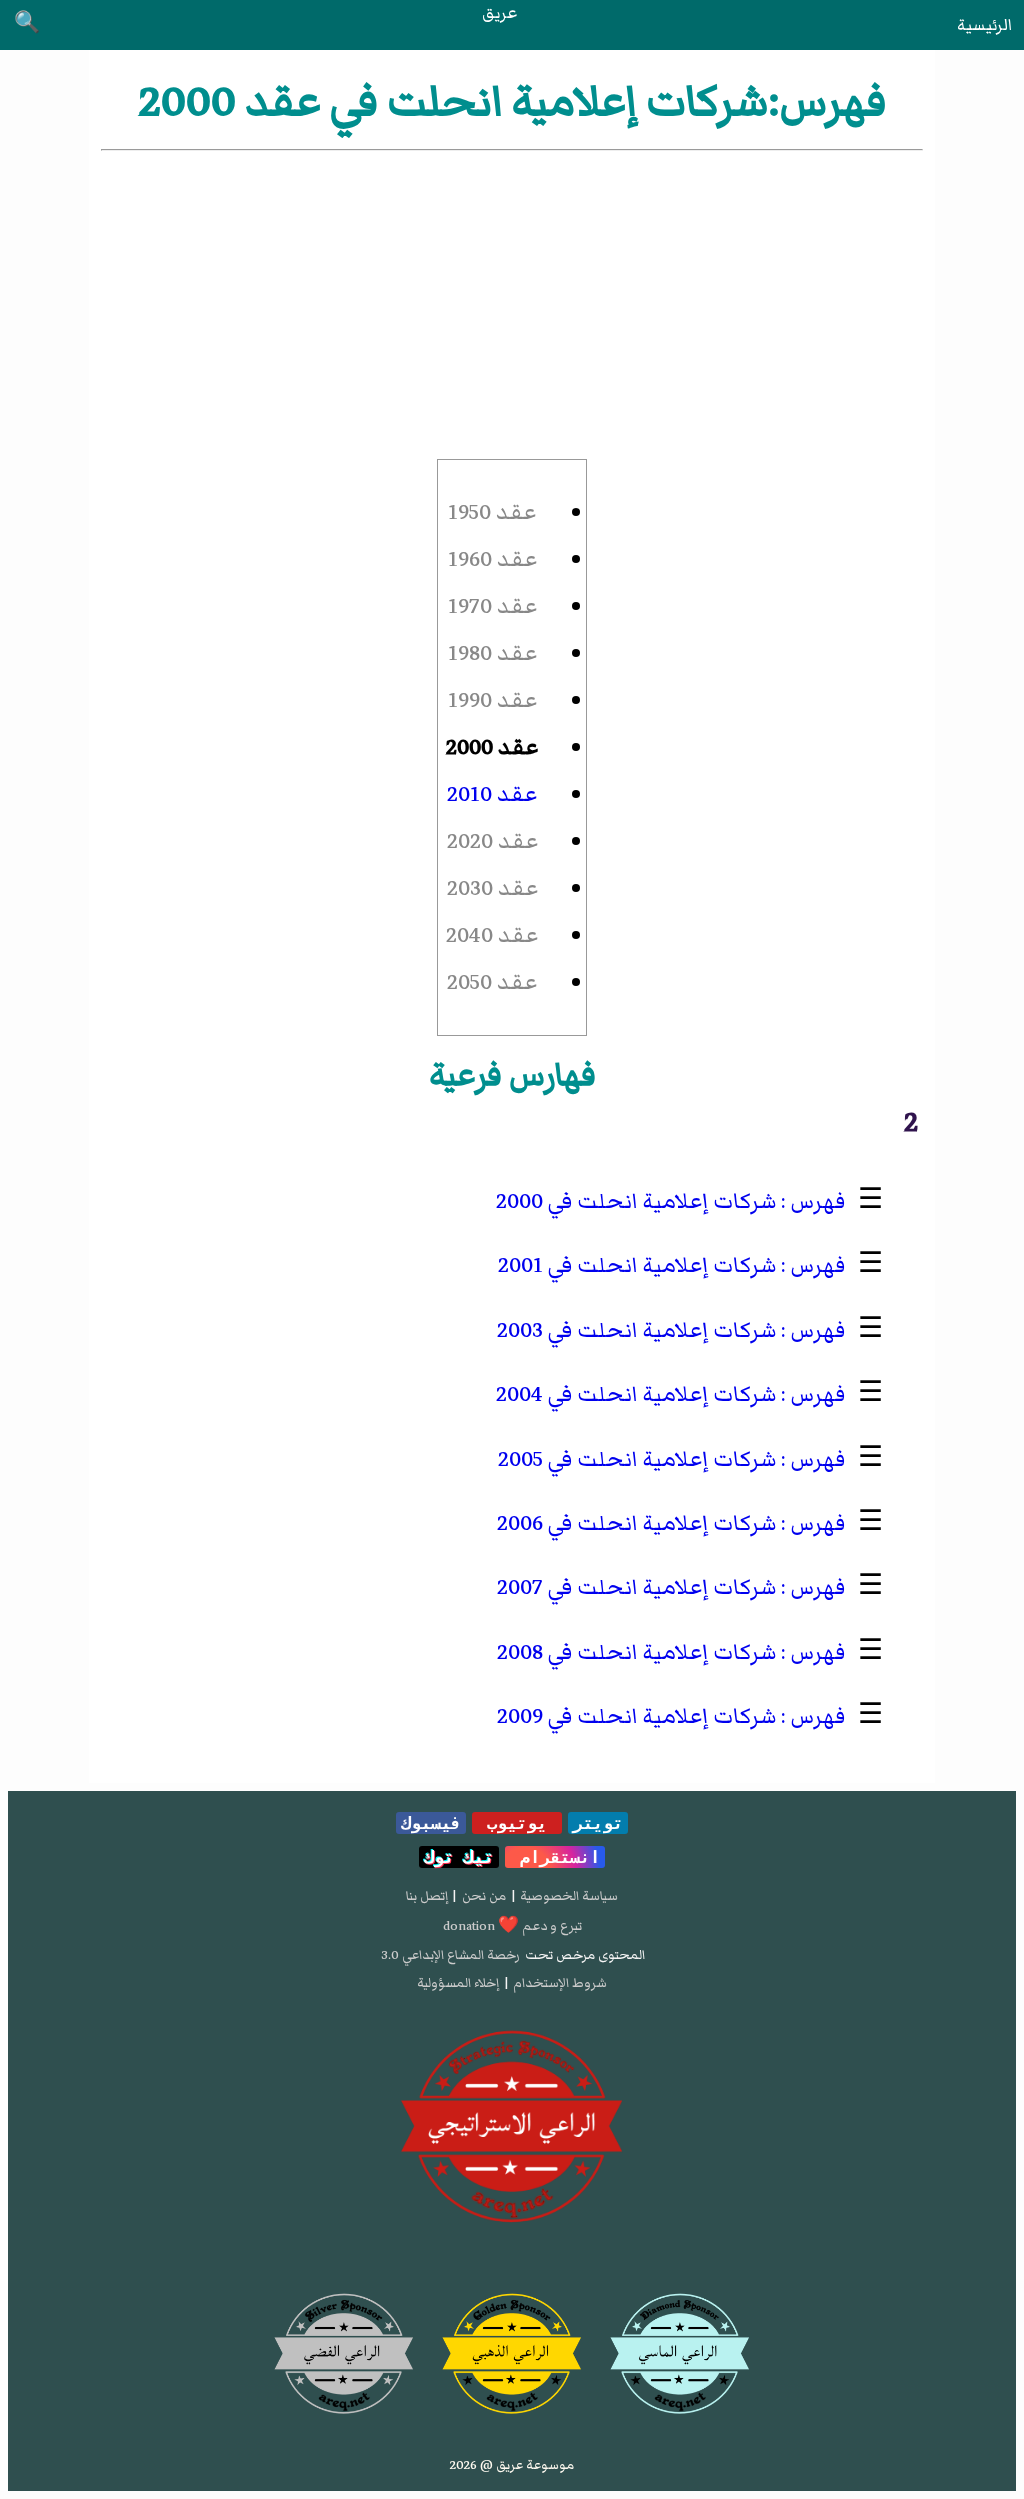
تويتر (598, 1823)
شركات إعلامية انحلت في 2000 (636, 1201)
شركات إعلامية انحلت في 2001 (637, 1265)
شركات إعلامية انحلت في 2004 (636, 1394)
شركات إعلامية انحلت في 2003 (636, 1330)
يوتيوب (517, 1823)
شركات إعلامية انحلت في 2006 (636, 1523)
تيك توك (459, 1857)
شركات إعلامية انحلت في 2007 (636, 1587)
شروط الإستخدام (560, 1983)
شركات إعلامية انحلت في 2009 (636, 1716)
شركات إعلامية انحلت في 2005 (637, 1459)
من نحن (484, 1896)
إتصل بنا (427, 1896)
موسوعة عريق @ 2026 (512, 2465)
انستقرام (555, 1857)
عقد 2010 (492, 794)
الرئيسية (984, 25)
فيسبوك (431, 1823)
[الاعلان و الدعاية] (512, 2127)
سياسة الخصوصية (569, 1896)
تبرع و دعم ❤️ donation (512, 1926)
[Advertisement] (511, 305)
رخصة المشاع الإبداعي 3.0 (450, 1955)
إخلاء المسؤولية (458, 1983)
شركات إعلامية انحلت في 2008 (636, 1652)
